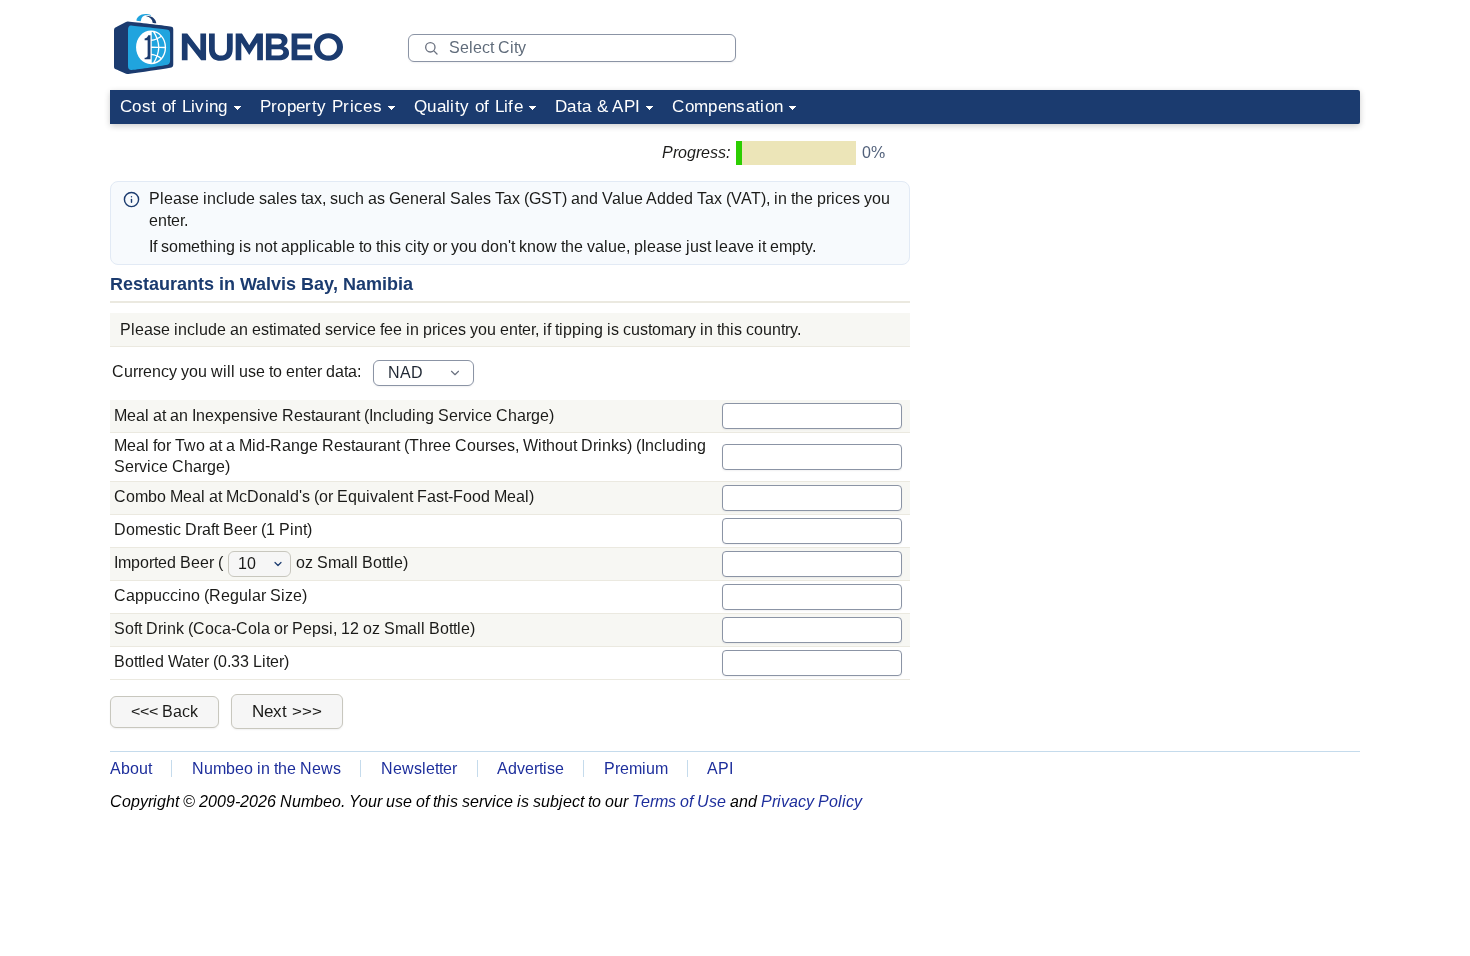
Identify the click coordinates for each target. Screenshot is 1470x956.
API (720, 768)
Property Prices (321, 106)
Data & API (597, 106)
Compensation (727, 106)
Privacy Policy (811, 801)
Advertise (530, 768)
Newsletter (419, 768)
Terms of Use (679, 801)
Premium (636, 768)
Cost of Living (174, 106)
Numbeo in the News (266, 768)
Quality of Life (468, 106)
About (131, 768)
